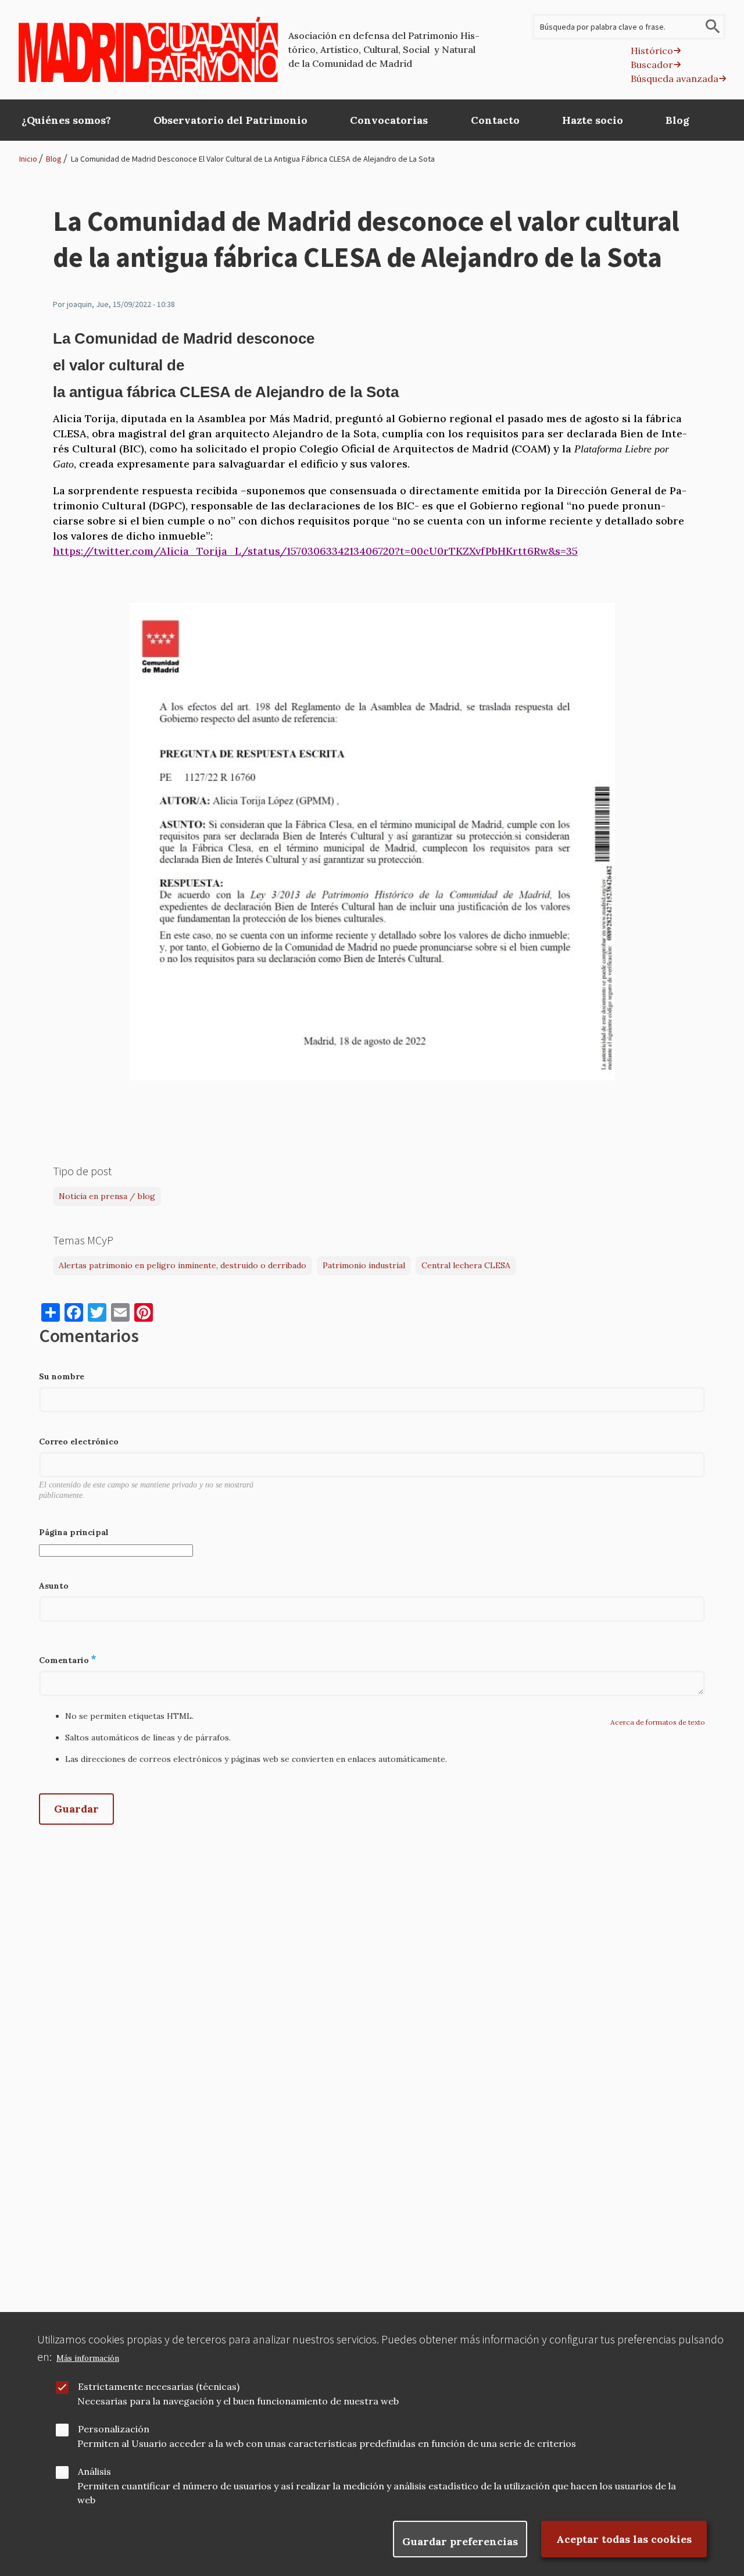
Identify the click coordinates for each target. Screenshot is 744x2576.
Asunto (54, 1586)
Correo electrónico (79, 1442)
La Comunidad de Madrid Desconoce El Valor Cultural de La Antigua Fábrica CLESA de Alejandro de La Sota (253, 159)
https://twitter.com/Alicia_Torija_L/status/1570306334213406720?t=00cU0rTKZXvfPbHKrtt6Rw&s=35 (315, 551)
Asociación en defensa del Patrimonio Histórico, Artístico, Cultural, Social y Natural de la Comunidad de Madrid (384, 49)
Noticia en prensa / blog (107, 1196)
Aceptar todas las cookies (624, 2539)
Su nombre (62, 1376)
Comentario (64, 1660)
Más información (88, 2358)
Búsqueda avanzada (675, 79)
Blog (54, 159)
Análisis (94, 2471)
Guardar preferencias (460, 2541)
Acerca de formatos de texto (658, 1722)
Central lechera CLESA (466, 1265)
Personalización (114, 2429)
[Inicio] (149, 49)
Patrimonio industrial (364, 1265)
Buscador (652, 65)
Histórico (652, 51)
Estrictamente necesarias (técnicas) (159, 2386)
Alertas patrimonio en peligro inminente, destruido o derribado (183, 1265)
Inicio (28, 159)
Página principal (74, 1532)
